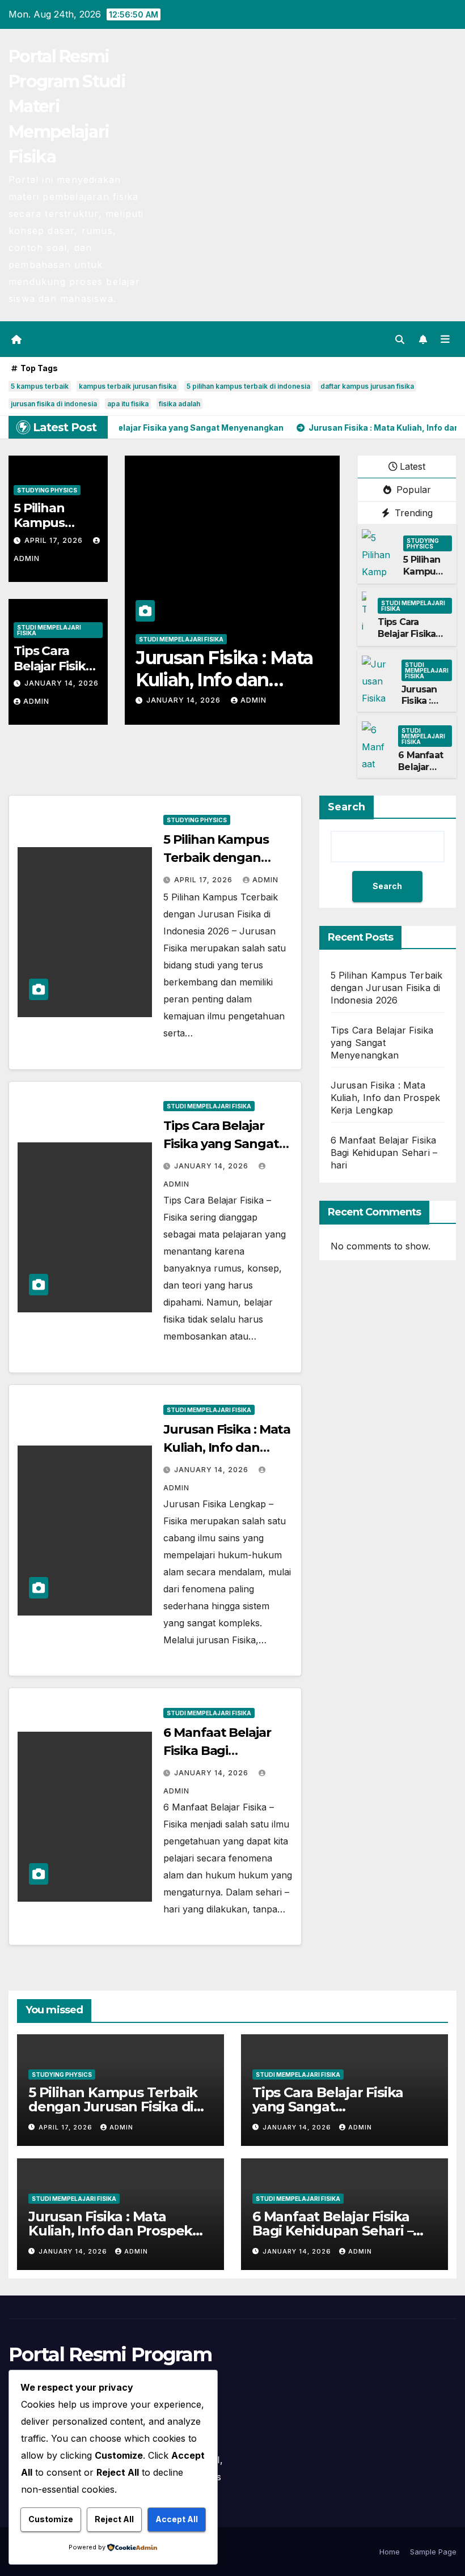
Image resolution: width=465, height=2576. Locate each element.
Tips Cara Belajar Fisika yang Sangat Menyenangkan (413, 639)
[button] (400, 339)
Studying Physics (47, 490)
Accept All (177, 2519)
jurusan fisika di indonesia (54, 404)
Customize (51, 2519)
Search (346, 807)
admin (36, 701)
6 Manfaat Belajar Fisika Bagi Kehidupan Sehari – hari (231, 679)
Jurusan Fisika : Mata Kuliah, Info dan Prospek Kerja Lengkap (386, 1098)
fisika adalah (179, 404)
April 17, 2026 (55, 540)
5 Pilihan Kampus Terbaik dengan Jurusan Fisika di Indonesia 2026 (387, 988)
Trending (412, 513)
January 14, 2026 (62, 683)
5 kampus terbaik (40, 386)
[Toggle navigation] (445, 339)
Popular (412, 490)
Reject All (114, 2519)
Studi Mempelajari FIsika (49, 630)
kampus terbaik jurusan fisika (128, 386)
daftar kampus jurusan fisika (367, 386)
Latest (413, 466)
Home (390, 2552)
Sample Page (433, 2552)
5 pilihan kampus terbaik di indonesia (248, 386)
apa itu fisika (128, 404)
